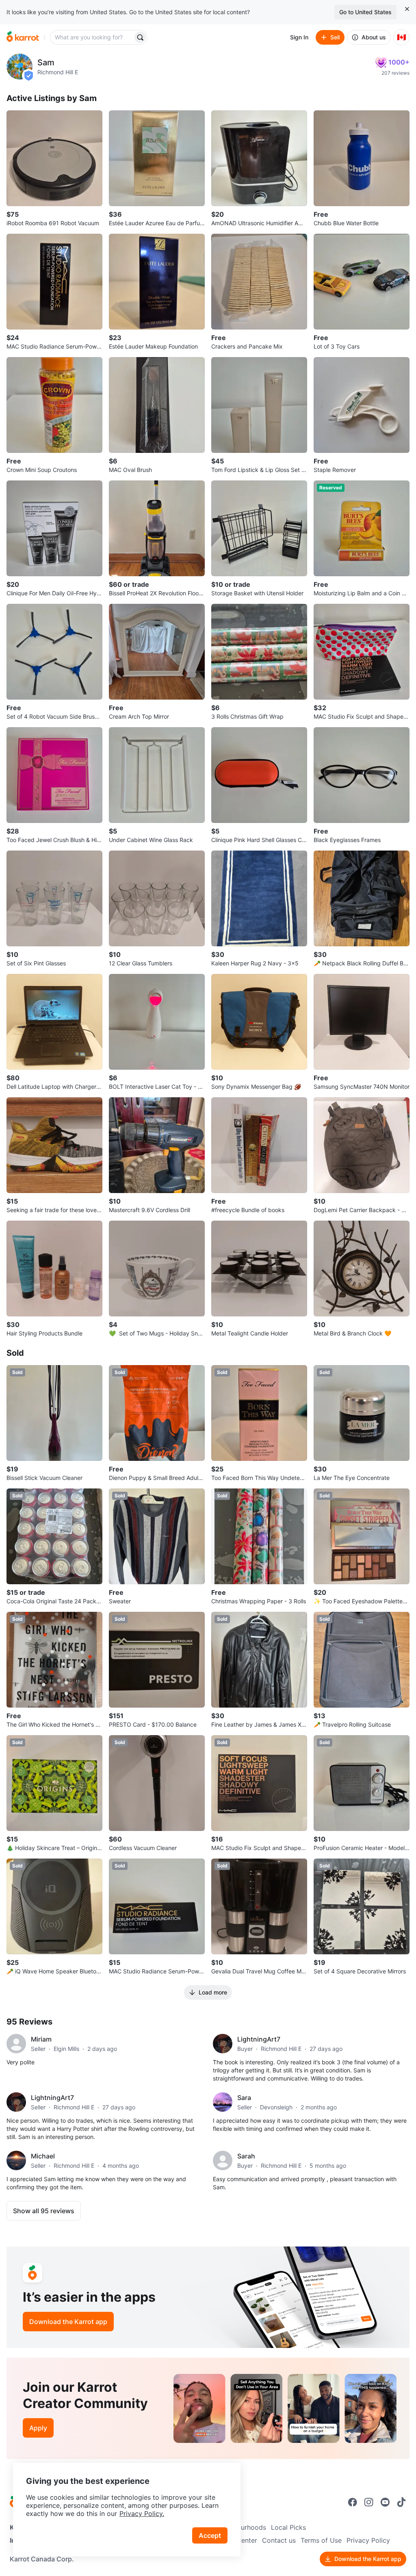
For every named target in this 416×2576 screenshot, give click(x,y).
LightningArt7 (259, 2039)
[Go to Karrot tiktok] (401, 2502)
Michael (43, 2156)
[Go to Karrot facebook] (353, 2502)
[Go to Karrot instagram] (369, 2502)
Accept (210, 2535)
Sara (244, 2098)
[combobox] (92, 37)
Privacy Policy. (142, 2514)
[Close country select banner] (407, 9)
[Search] (140, 37)
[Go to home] (23, 37)
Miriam (41, 2039)
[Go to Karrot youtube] (385, 2502)
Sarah (246, 2156)
